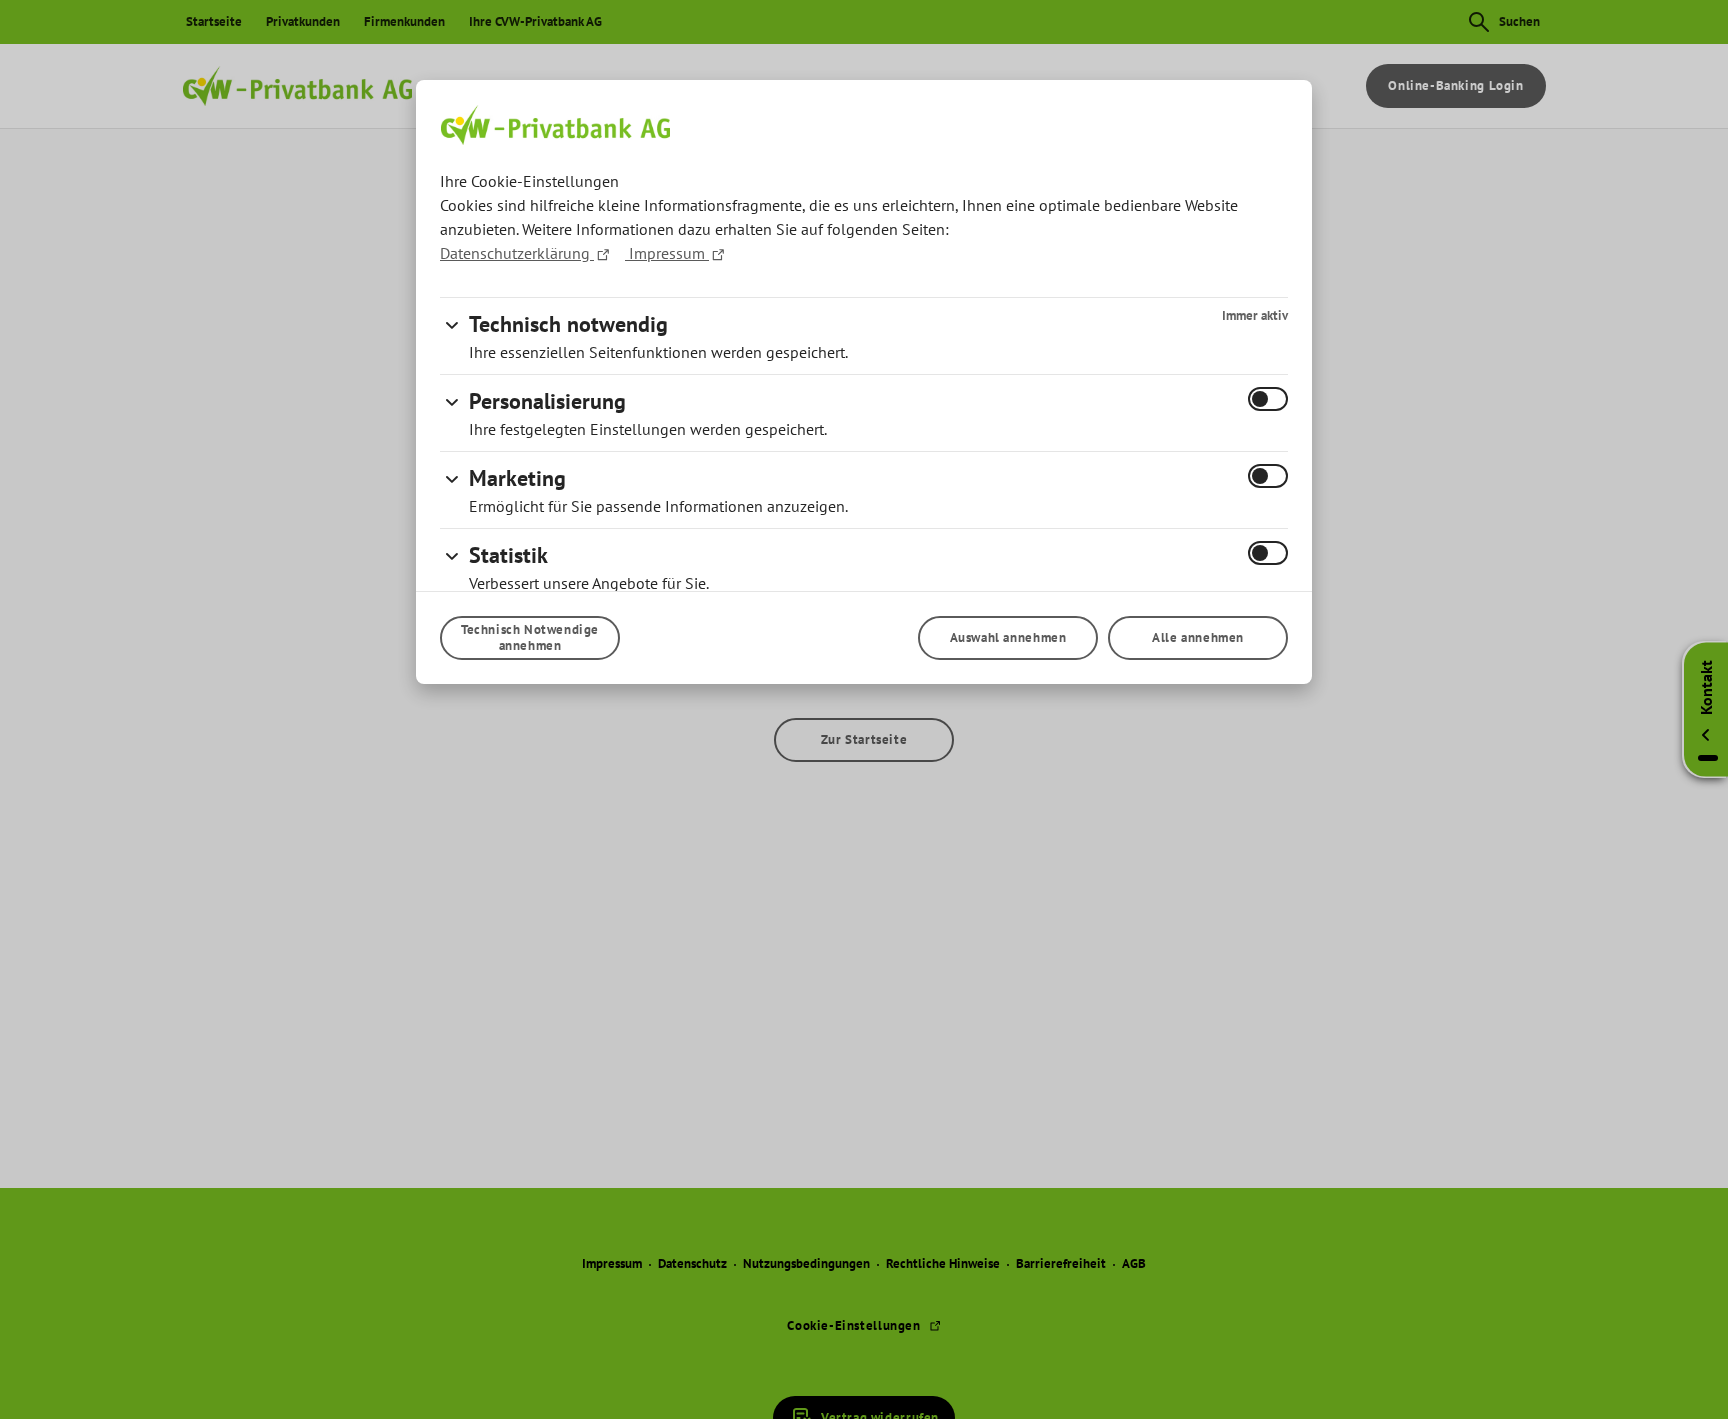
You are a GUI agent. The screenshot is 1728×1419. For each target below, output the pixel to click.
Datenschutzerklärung (517, 253)
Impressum (667, 253)
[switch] (1268, 399)
